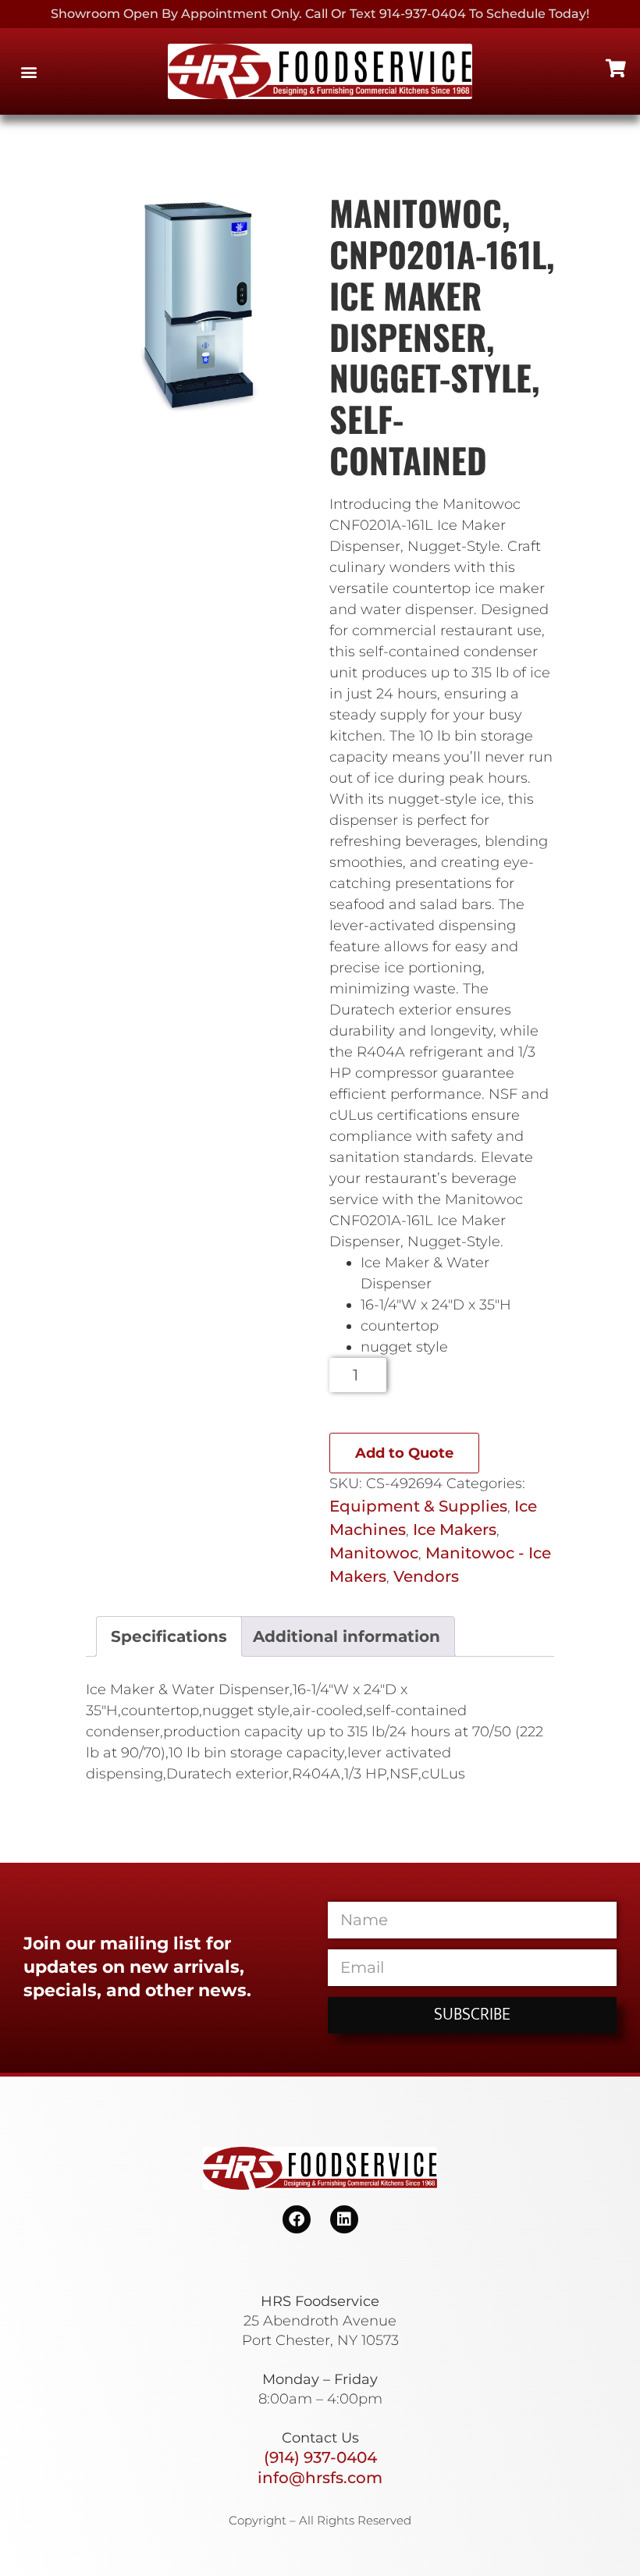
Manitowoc (374, 1553)
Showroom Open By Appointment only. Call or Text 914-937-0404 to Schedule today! (320, 14)
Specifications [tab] (169, 1636)
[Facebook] (297, 2219)
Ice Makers (455, 1530)
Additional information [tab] (347, 1636)
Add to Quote (404, 1453)
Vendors (426, 1576)
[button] (28, 71)
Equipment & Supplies (418, 1506)
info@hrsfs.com (320, 2478)
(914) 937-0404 (320, 2457)
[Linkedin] (344, 2219)
